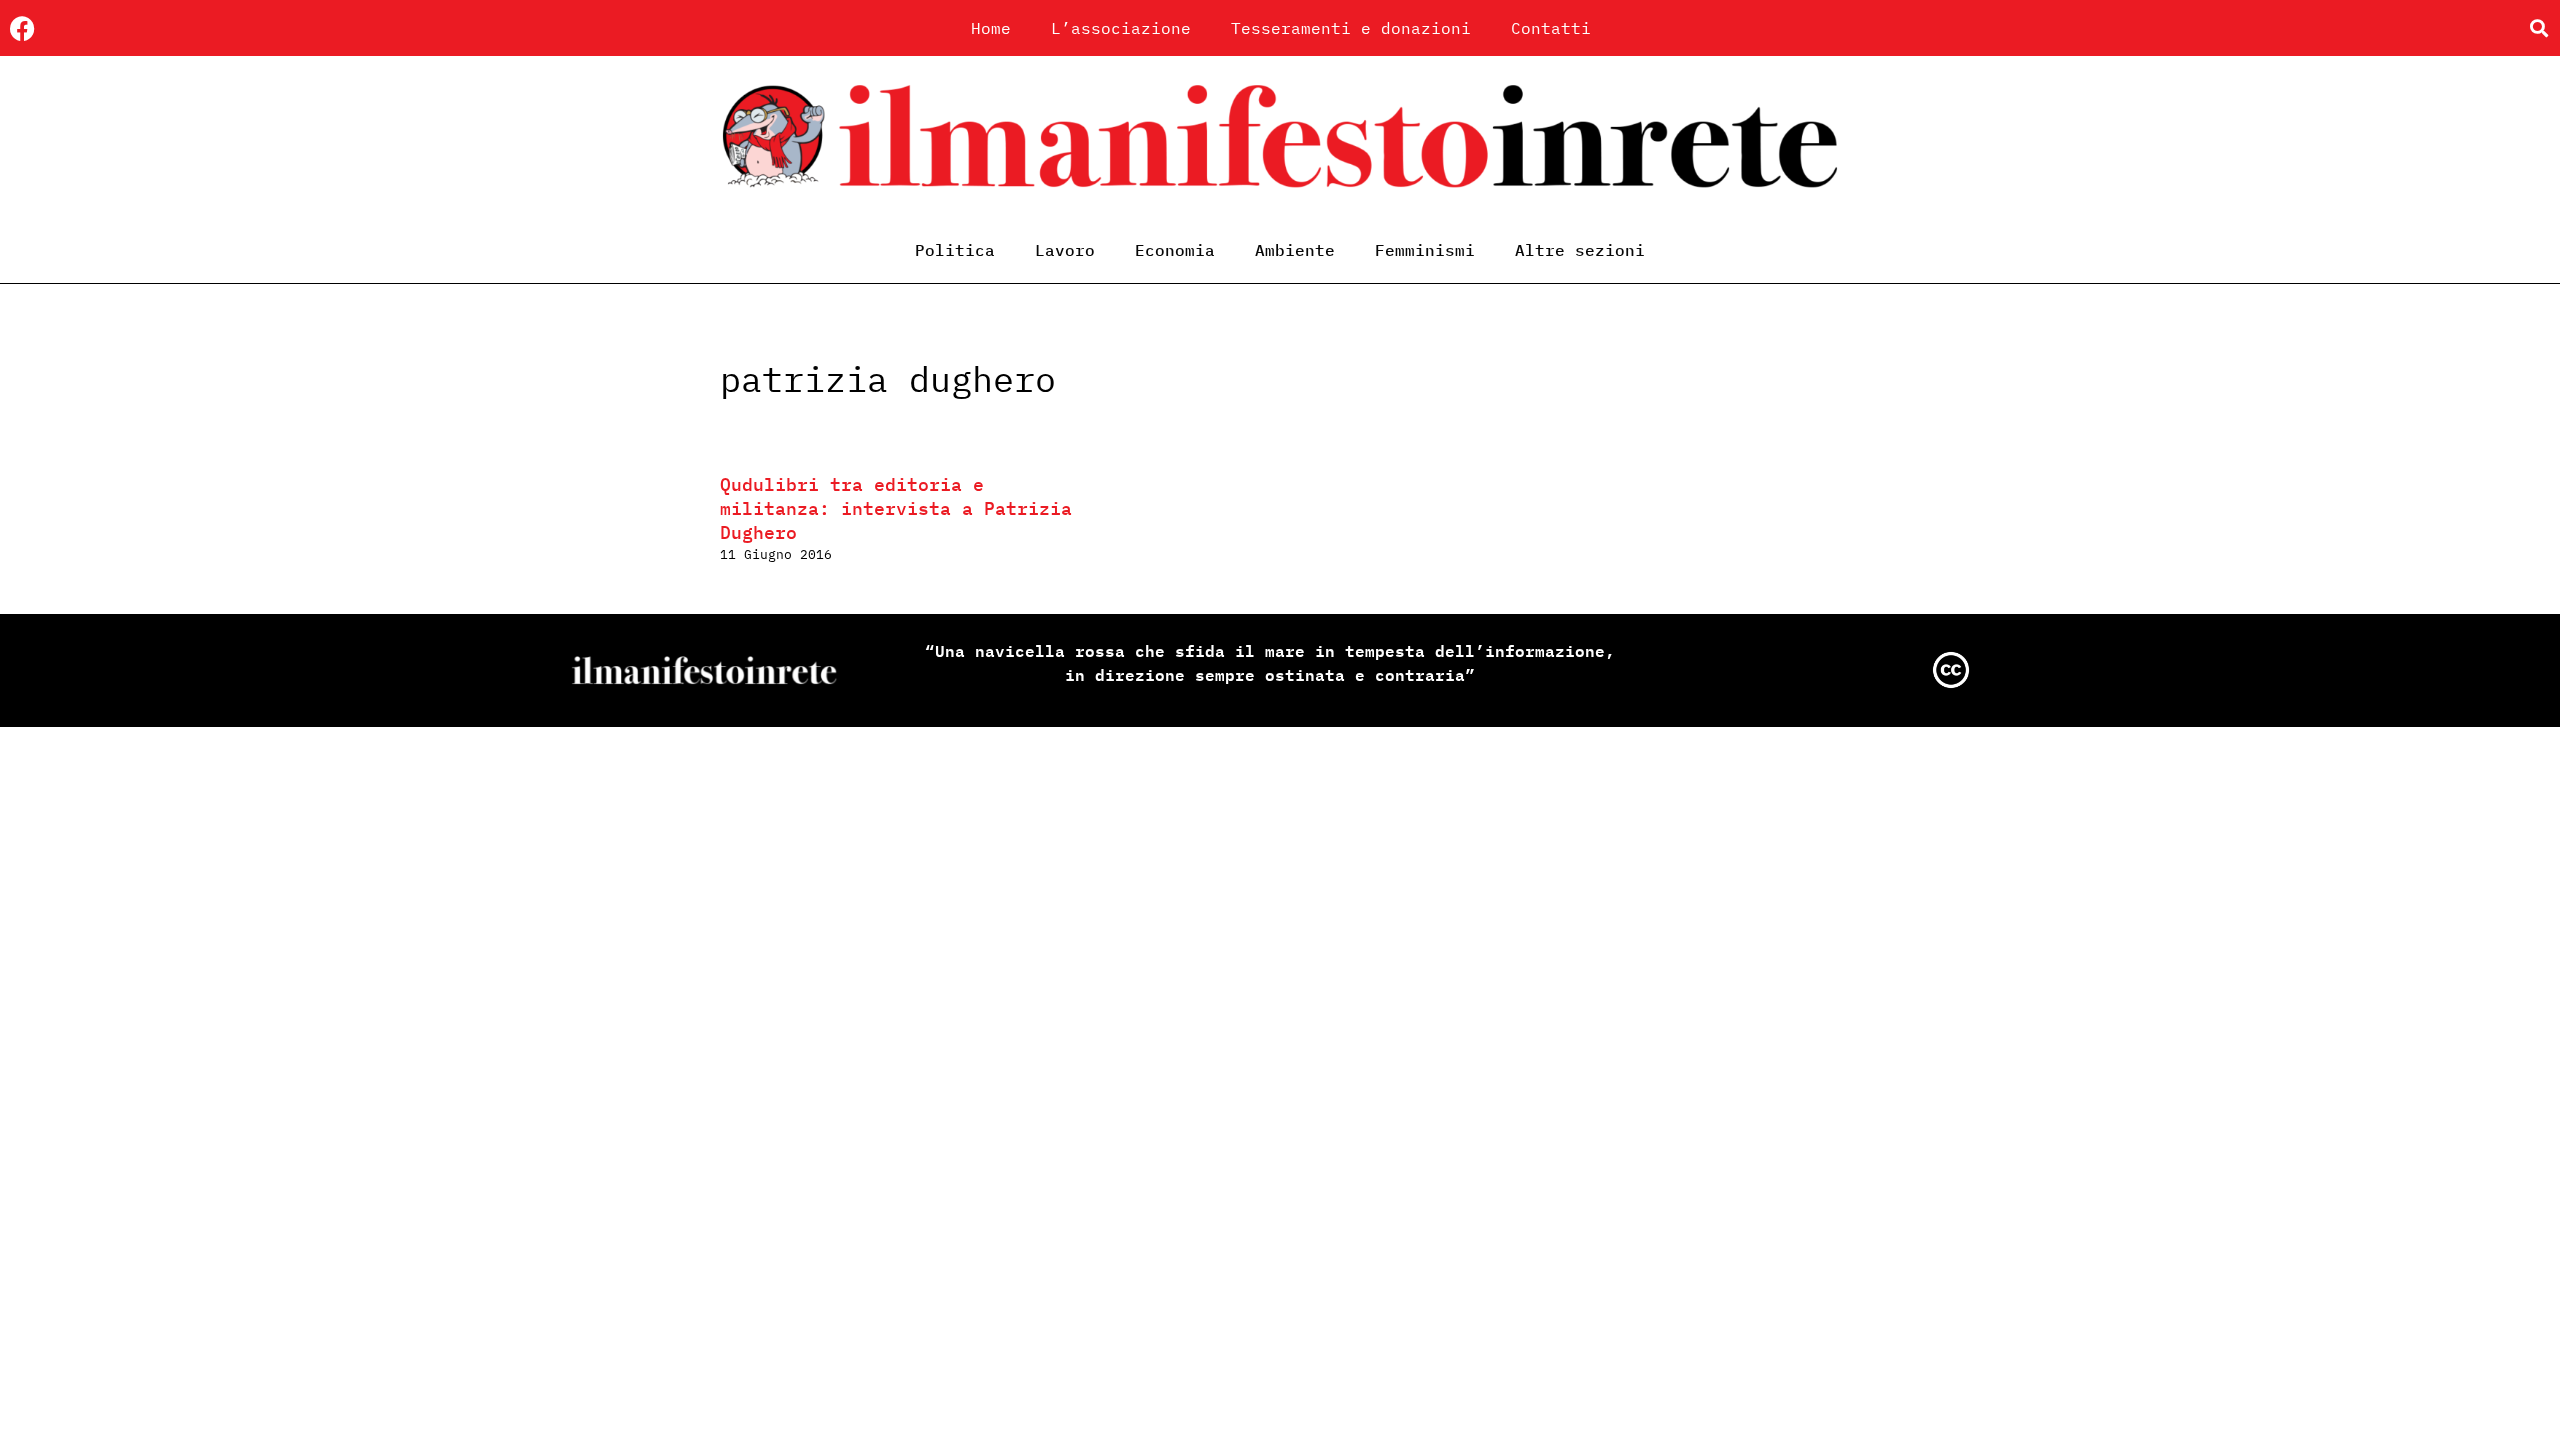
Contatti (1551, 28)
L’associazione (1121, 28)
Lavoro (1065, 250)
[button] (2538, 28)
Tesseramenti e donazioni (1351, 28)
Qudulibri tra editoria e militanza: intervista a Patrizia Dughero (896, 508)
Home (991, 28)
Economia (1175, 250)
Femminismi (1425, 250)
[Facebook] (22, 28)
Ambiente (1295, 250)
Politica (955, 250)
